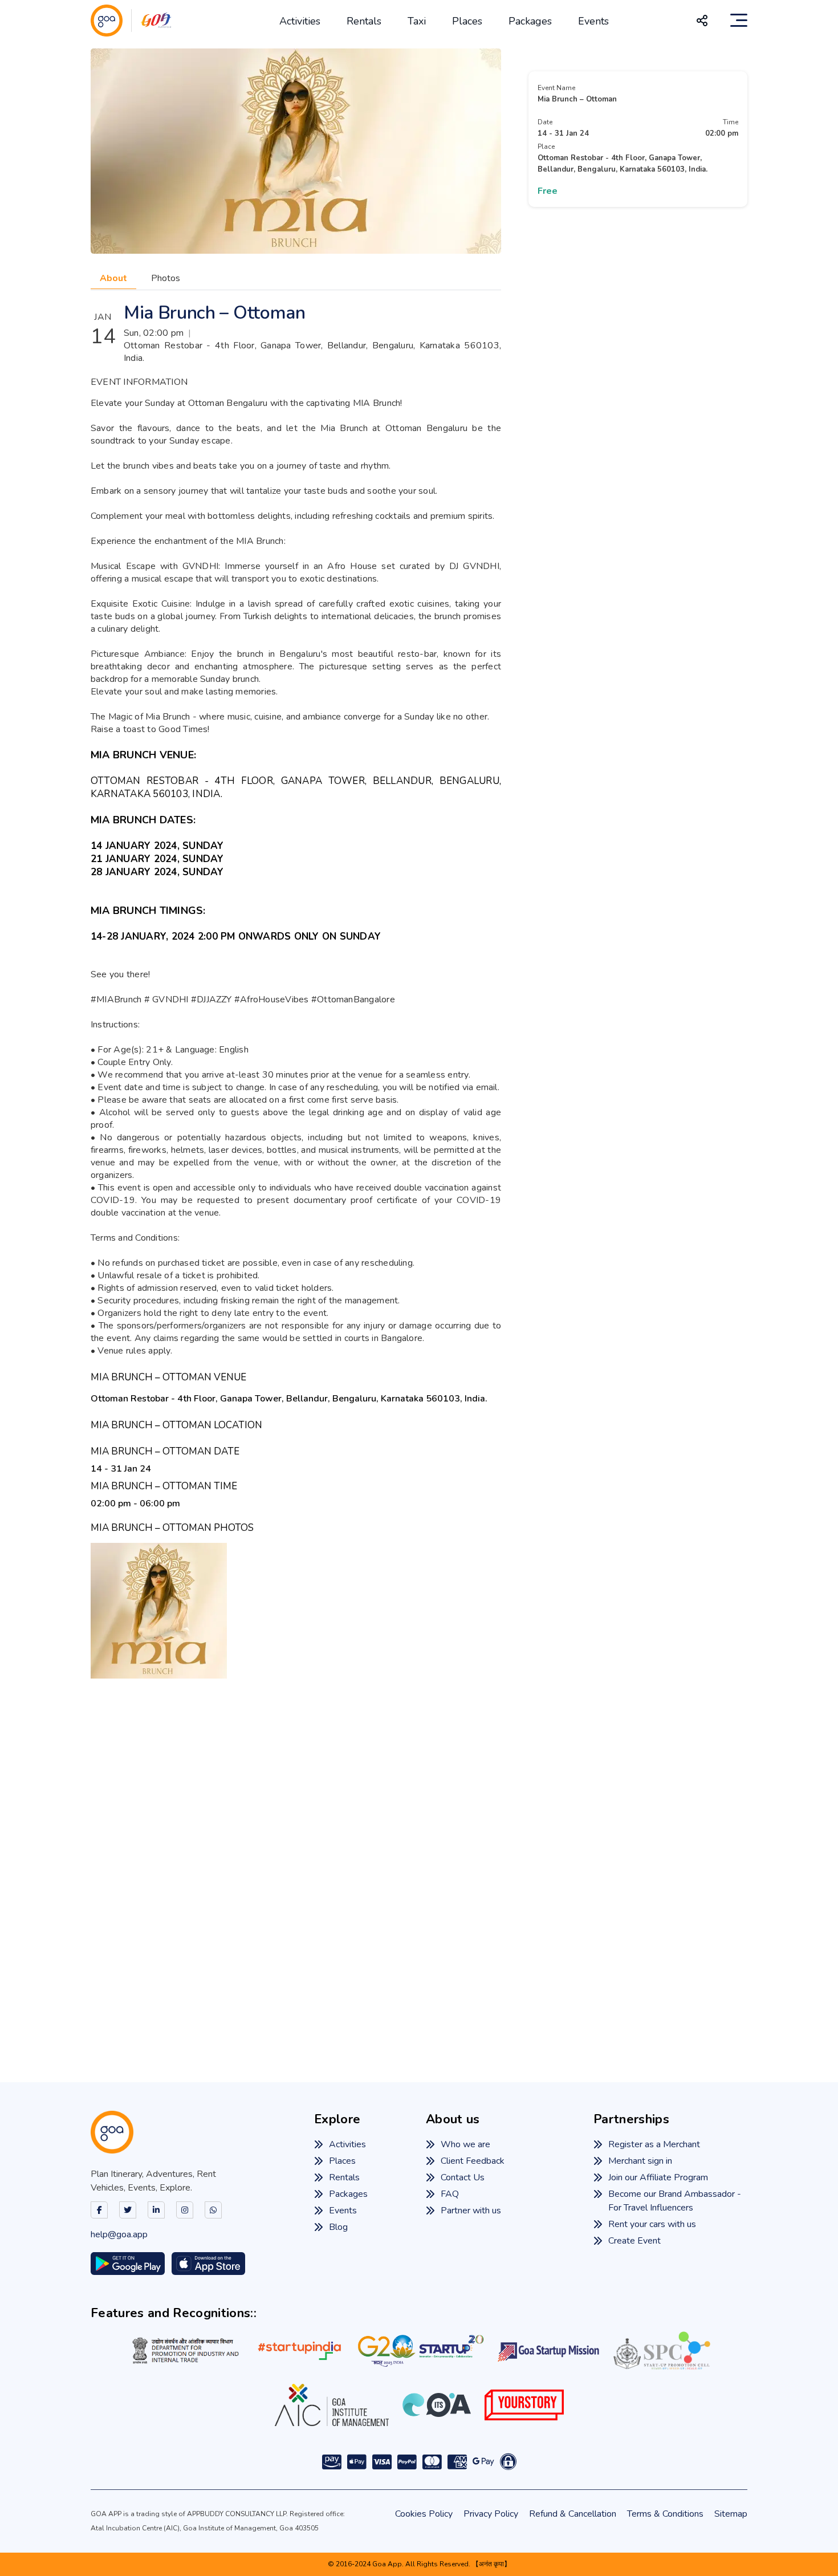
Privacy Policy (491, 2514)
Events (593, 21)
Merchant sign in (640, 2161)
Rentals (364, 21)
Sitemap (731, 2514)
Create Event (634, 2241)
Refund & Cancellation (573, 2514)
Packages (530, 21)
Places (467, 21)
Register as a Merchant (654, 2144)
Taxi (417, 21)
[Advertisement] (419, 1863)
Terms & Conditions (665, 2514)
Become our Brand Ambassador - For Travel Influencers (675, 2201)
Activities (300, 21)
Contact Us (463, 2177)
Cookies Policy (424, 2514)
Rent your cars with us (652, 2224)
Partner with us (471, 2211)
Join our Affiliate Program (658, 2177)
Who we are (465, 2144)
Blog (338, 2227)
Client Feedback (473, 2161)
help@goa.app (119, 2234)
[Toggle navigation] (739, 21)
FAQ (450, 2194)
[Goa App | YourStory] (524, 2405)
